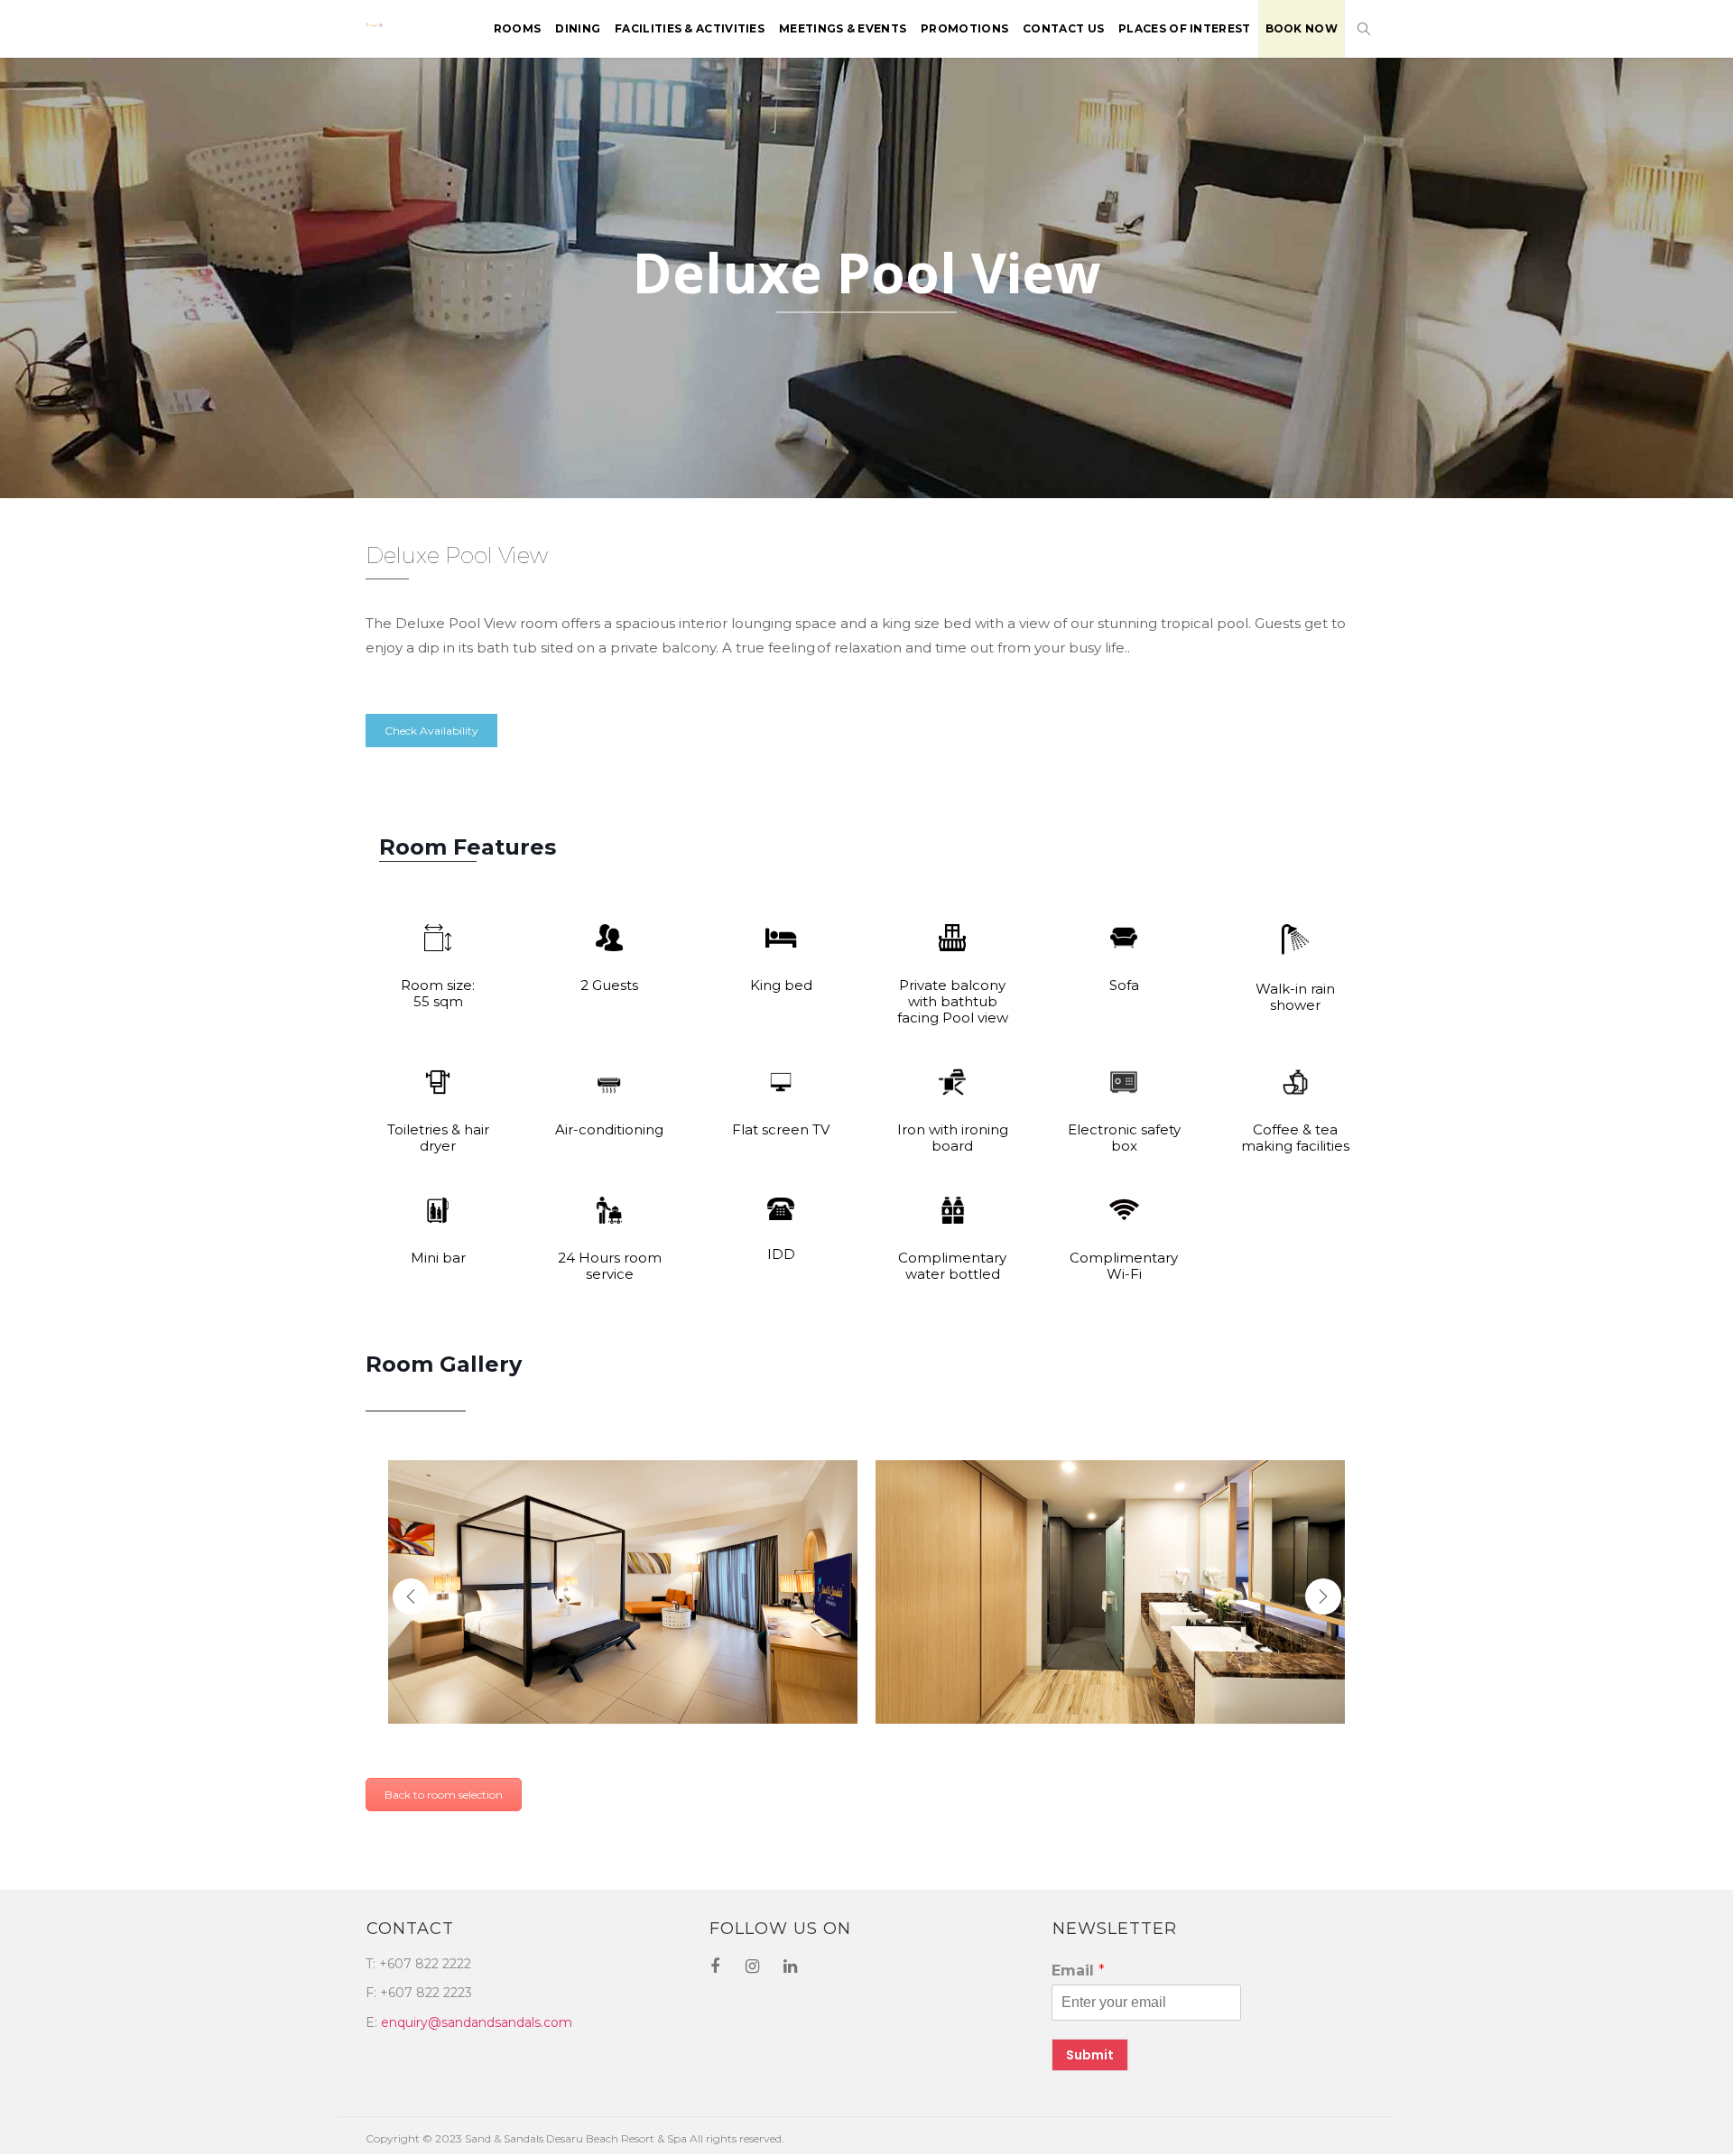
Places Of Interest (1184, 28)
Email (1078, 1971)
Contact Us (1063, 28)
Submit (1090, 2055)
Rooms (518, 28)
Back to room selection (444, 1795)
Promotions (964, 28)
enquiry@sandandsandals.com (477, 2022)
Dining (578, 28)
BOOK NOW (1302, 28)
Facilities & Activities (690, 28)
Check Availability (431, 731)
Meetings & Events (843, 28)
